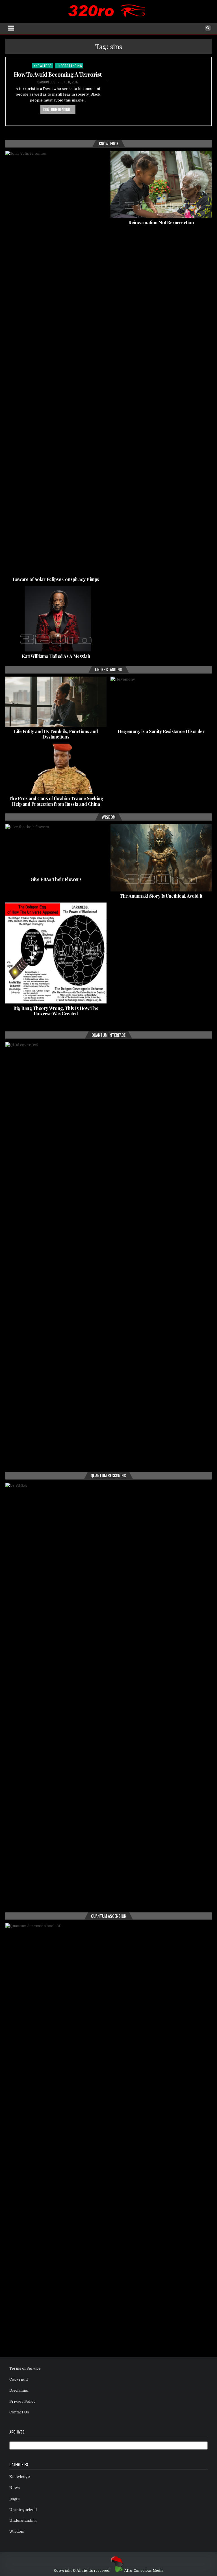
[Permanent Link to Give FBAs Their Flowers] (56, 849)
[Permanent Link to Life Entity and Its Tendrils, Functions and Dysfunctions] (56, 702)
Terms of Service (25, 2368)
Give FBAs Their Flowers (56, 879)
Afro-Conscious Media (144, 2571)
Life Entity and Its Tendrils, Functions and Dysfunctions (56, 734)
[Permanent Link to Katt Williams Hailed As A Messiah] (56, 619)
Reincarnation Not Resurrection (161, 222)
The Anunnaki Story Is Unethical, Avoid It (161, 896)
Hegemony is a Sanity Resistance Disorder (161, 731)
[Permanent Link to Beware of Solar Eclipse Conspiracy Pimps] (56, 363)
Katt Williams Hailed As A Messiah (56, 656)
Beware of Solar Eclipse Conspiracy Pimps (56, 579)
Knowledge (43, 66)
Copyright (19, 2379)
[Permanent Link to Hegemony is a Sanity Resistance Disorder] (161, 702)
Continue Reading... (58, 109)
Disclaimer (19, 2390)
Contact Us (19, 2412)
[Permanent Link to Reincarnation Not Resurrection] (161, 184)
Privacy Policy (22, 2401)
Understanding (69, 66)
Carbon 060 (46, 82)
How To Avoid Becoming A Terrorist (58, 74)
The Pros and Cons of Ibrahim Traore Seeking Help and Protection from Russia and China (56, 801)
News (15, 2488)
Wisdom (17, 2531)
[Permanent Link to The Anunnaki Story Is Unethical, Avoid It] (161, 858)
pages (15, 2499)
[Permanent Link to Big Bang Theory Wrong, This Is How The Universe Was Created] (56, 953)
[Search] (208, 28)
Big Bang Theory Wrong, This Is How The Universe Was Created (56, 1011)
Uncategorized (23, 2510)
